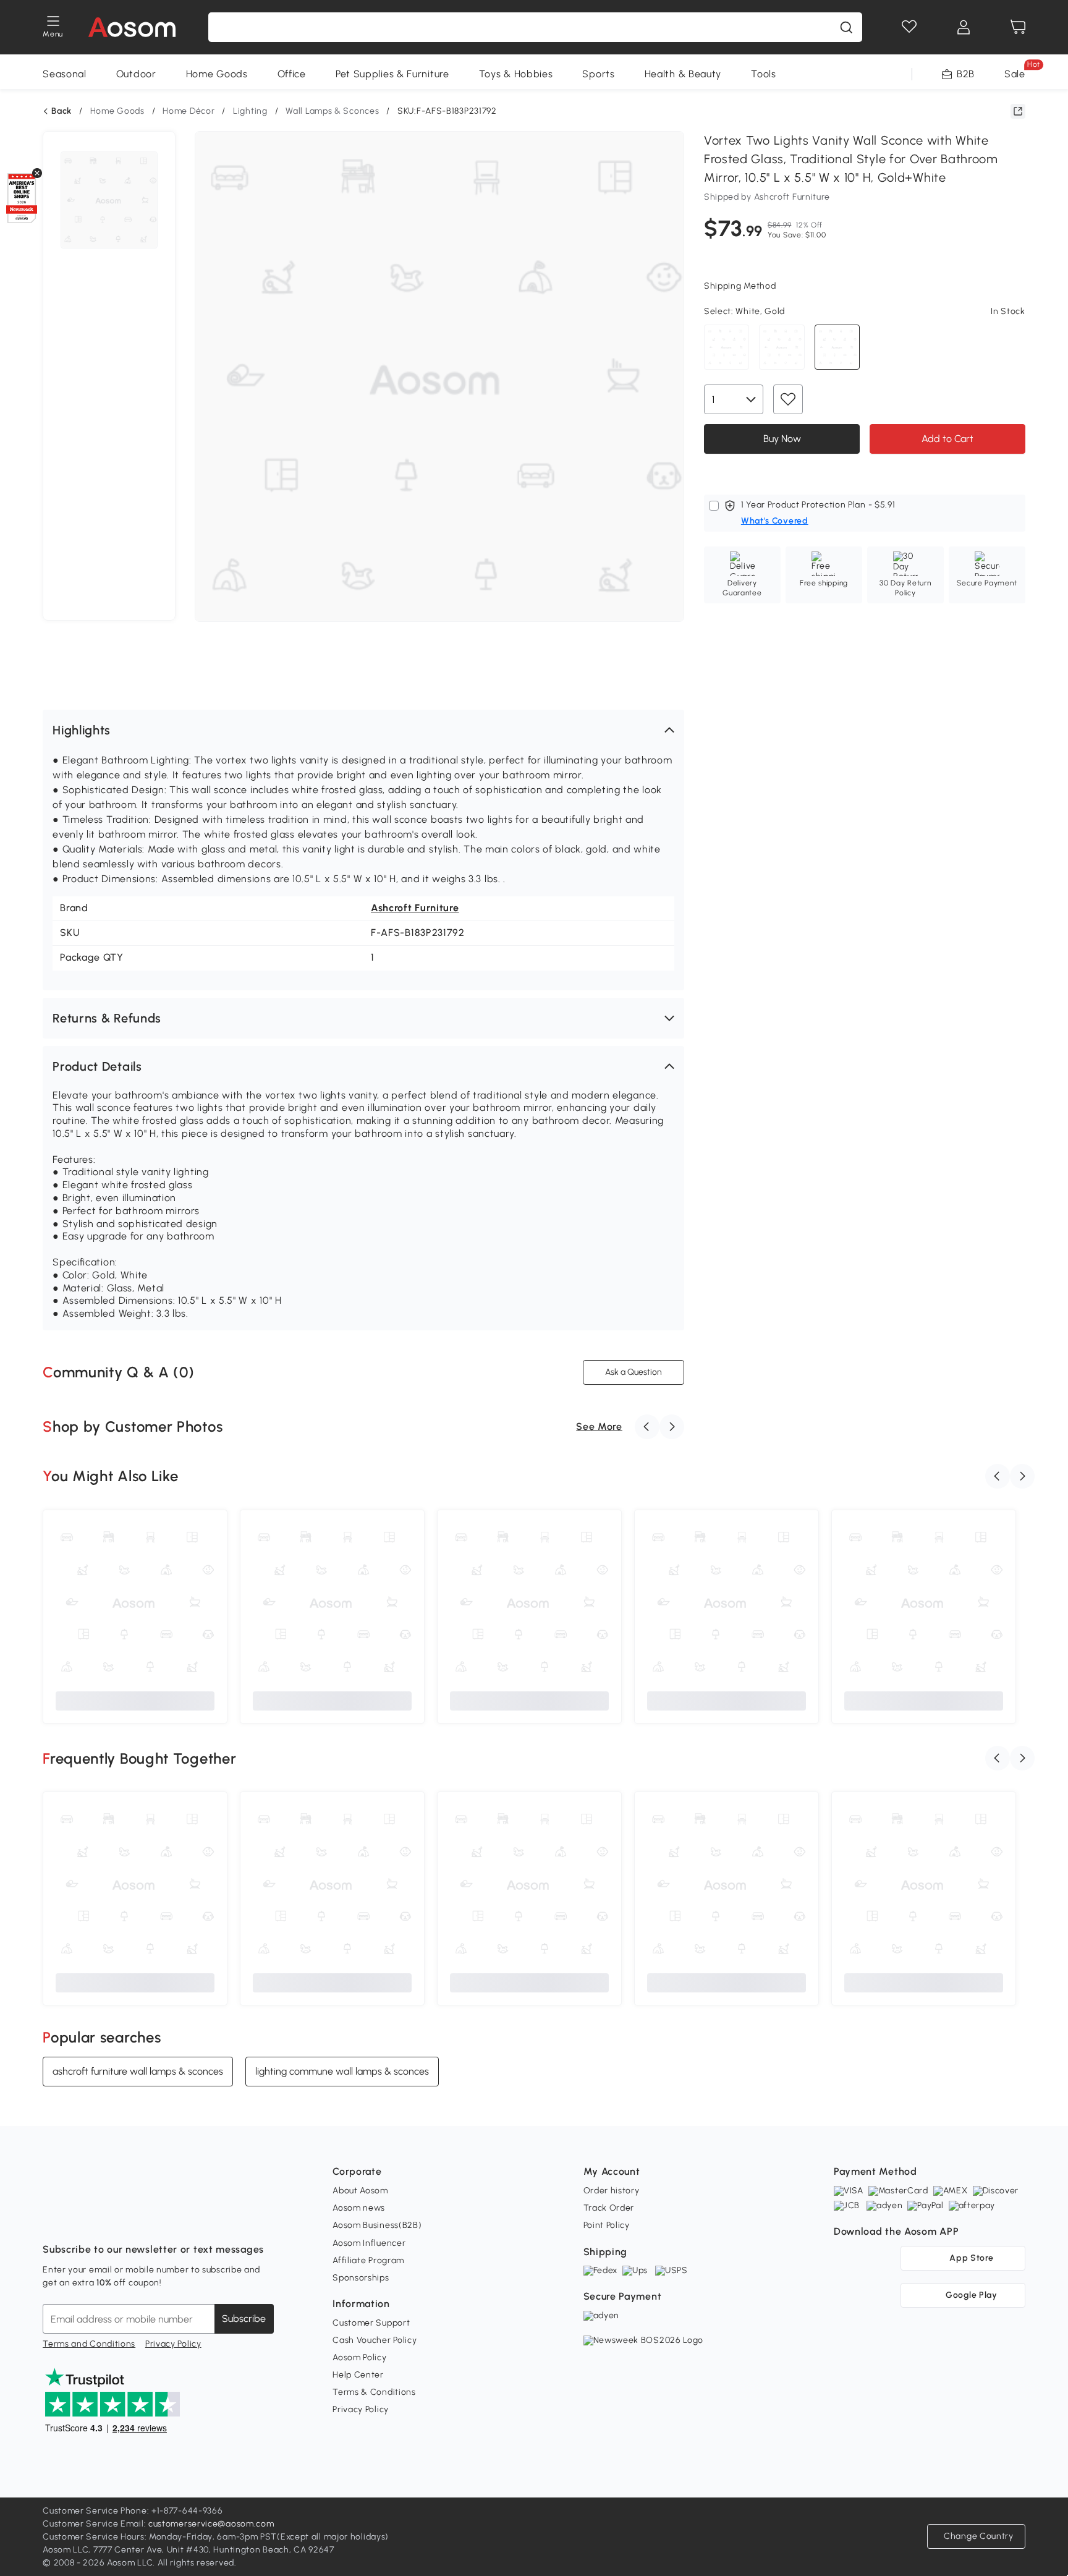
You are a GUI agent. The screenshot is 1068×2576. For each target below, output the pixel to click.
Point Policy (607, 2225)
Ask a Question (634, 1372)
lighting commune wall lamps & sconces (342, 2071)
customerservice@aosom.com (211, 2524)
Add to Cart (947, 438)
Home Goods (217, 74)
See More (599, 1426)
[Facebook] (53, 2219)
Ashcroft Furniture (415, 908)
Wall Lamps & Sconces (332, 111)
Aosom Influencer (369, 2243)
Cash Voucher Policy (375, 2340)
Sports (598, 74)
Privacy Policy (173, 2344)
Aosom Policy (359, 2357)
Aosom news (359, 2208)
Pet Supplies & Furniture (392, 74)
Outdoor (136, 74)
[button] (363, 730)
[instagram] (80, 2219)
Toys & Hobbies (516, 74)
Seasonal (65, 74)
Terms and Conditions (89, 2344)
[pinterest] (134, 2219)
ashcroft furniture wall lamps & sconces (138, 2071)
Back (61, 111)
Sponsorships (361, 2278)
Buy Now (782, 438)
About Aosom (360, 2191)
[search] (846, 27)
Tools (764, 74)
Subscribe (244, 2319)
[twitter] (161, 2219)
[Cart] (1018, 27)
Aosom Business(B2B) (377, 2225)
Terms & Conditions (374, 2392)
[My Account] (964, 27)
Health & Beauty (683, 74)
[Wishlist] (909, 27)
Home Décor (189, 111)
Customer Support (371, 2323)
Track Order (609, 2208)
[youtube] (107, 2219)
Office (292, 74)
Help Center (358, 2375)
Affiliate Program (368, 2260)
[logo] (132, 27)
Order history (612, 2191)
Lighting (250, 111)
